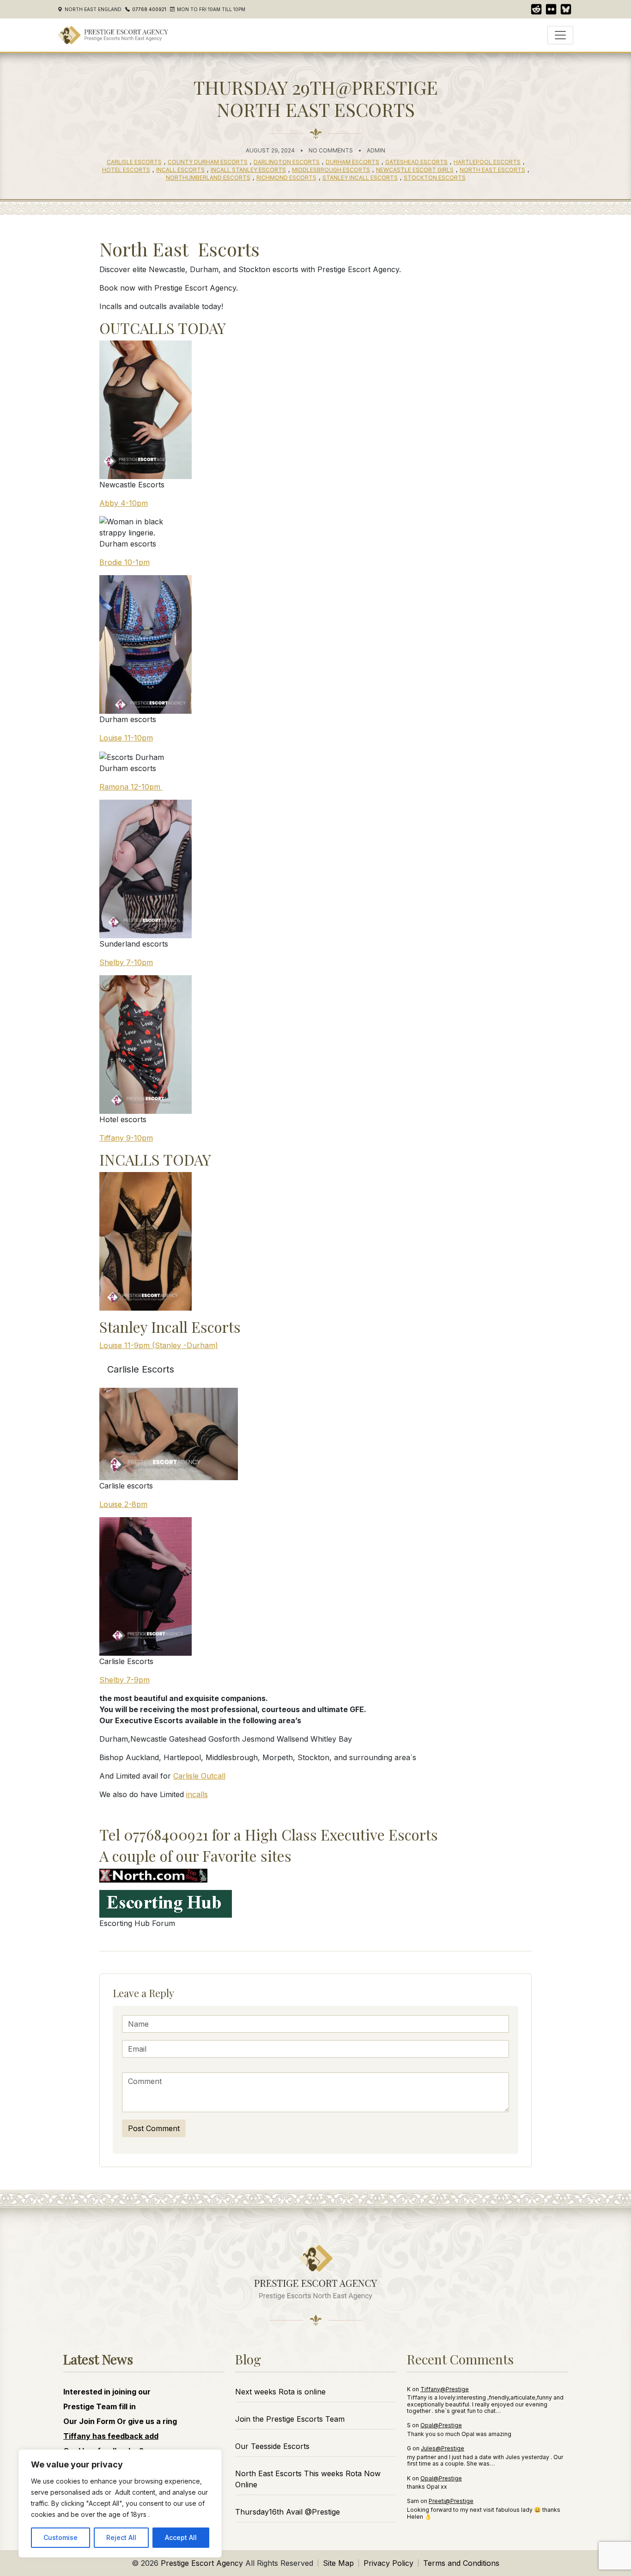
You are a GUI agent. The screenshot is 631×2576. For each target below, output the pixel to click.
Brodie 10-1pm (124, 562)
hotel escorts (126, 170)
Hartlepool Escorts (487, 162)
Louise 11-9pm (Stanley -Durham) (159, 1345)
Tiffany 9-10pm (126, 1138)
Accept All (181, 2537)
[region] (120, 2503)
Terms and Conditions (461, 2563)
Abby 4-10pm (124, 503)
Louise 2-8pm (123, 1504)
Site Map (338, 2563)
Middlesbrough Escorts (331, 170)
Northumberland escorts (208, 178)
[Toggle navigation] (560, 35)
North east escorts (492, 170)
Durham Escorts (352, 162)
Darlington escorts (287, 162)
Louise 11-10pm (126, 738)
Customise (61, 2537)
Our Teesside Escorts (272, 2446)
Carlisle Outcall (199, 1776)
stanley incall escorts (360, 178)
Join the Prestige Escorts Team (290, 2419)
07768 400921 (149, 9)
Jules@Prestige (443, 2448)
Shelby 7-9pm (124, 1680)
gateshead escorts (416, 162)
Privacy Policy (388, 2563)
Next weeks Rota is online (280, 2392)
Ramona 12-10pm (131, 787)
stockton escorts (435, 178)
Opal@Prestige (441, 2425)
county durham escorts (208, 162)
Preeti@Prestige (451, 2501)
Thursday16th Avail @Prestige (288, 2512)
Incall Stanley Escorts (248, 170)
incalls (197, 1794)
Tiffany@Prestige (445, 2389)
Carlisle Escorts (134, 162)
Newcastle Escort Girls (415, 170)
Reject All (121, 2537)
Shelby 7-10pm (126, 962)
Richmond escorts (286, 178)
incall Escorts (180, 170)
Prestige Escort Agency (202, 2563)
